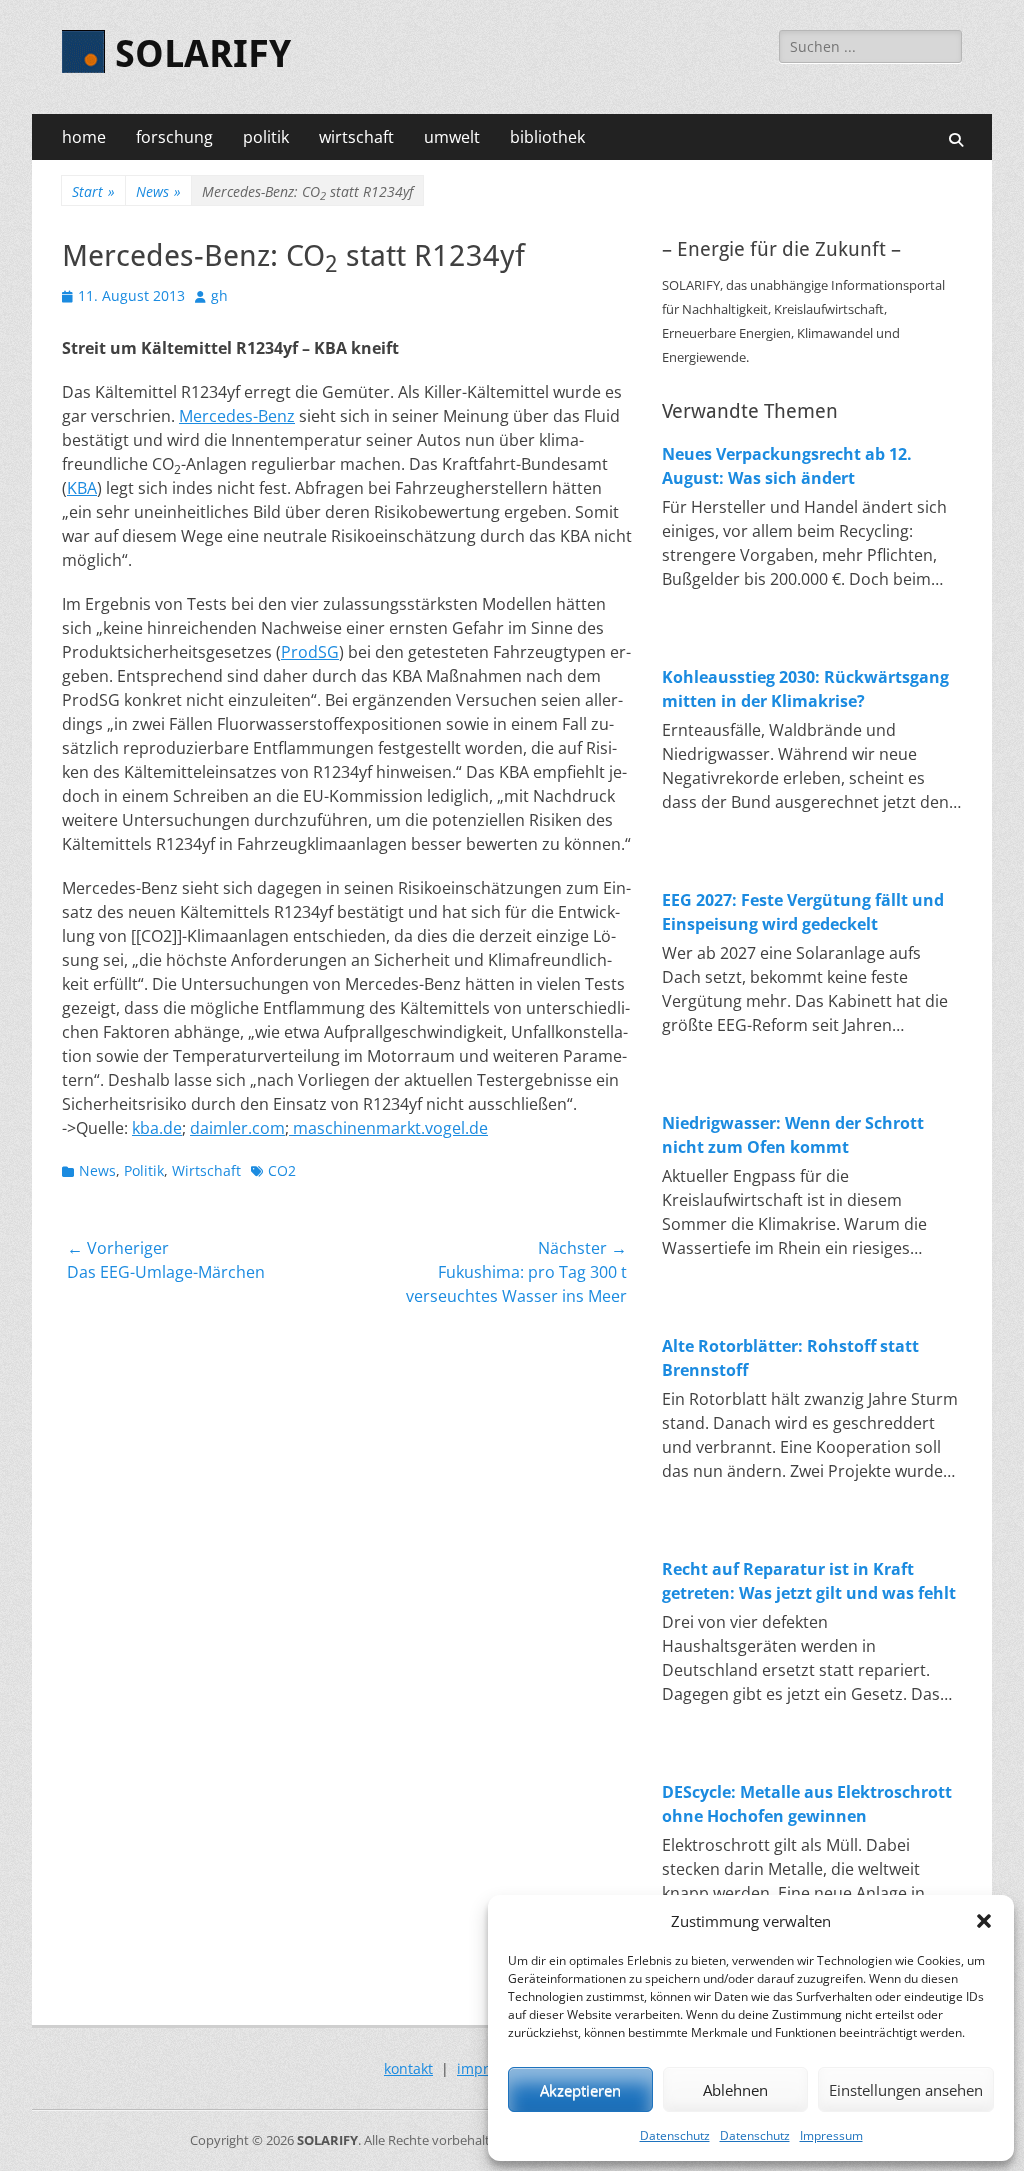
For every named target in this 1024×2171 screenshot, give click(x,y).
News (158, 191)
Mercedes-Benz (237, 416)
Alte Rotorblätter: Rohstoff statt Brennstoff (790, 1358)
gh (219, 295)
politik (266, 137)
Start (93, 191)
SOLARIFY (203, 54)
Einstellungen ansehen (906, 2090)
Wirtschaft (206, 1170)
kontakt (408, 2068)
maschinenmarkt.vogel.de (388, 1128)
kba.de (157, 1128)
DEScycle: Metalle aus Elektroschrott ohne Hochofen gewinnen (807, 1804)
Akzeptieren (580, 2090)
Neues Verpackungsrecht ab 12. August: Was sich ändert (787, 466)
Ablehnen (735, 2090)
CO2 (282, 1170)
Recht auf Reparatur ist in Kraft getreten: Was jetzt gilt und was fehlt (809, 1581)
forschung (174, 137)
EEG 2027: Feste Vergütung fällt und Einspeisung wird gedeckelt (803, 912)
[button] (984, 1921)
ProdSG (310, 652)
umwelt (452, 137)
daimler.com (237, 1128)
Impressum (831, 2135)
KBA (82, 488)
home (84, 137)
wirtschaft (356, 137)
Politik (144, 1170)
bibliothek (547, 137)
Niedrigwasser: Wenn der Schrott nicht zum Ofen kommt (793, 1135)
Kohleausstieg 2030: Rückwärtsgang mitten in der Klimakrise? (805, 689)
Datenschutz (675, 2135)
